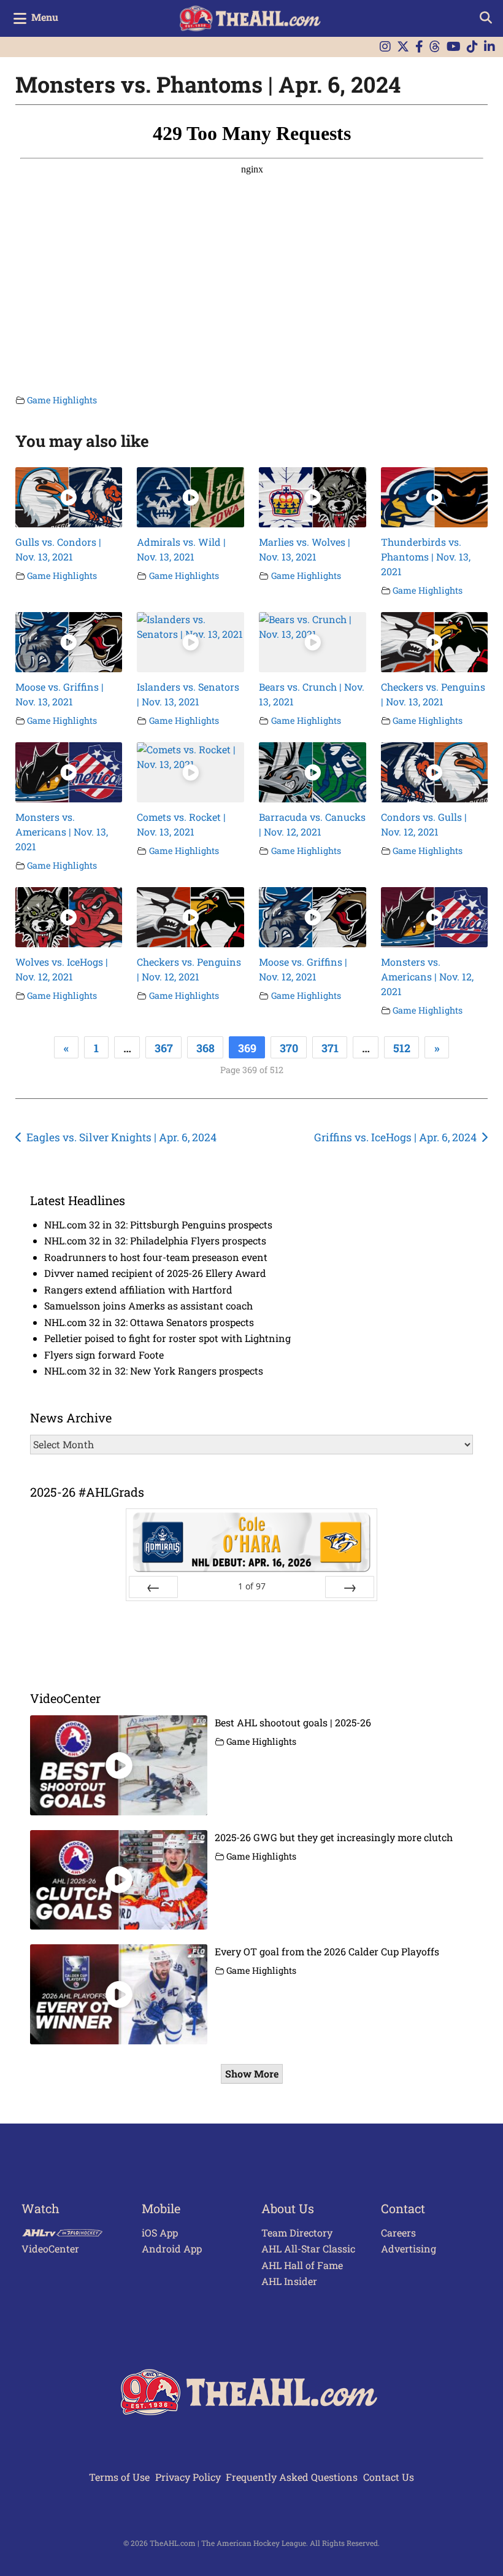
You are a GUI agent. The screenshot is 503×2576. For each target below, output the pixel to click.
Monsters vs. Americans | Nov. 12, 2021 (427, 976)
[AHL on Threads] (435, 47)
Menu (45, 17)
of (252, 1586)
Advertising (409, 2248)
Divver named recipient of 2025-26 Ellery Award (155, 1273)
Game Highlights (62, 400)
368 (205, 1048)
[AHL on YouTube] (454, 47)
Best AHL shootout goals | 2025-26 (293, 1722)
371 (330, 1048)
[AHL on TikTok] (472, 47)
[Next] (350, 1587)
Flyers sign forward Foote (104, 1355)
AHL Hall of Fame (302, 2265)
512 (402, 1048)
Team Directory (297, 2233)
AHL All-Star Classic (308, 2248)
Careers (398, 2233)
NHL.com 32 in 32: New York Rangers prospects (154, 1371)
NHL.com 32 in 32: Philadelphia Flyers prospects (155, 1240)
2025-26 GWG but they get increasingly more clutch (334, 1837)
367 (164, 1048)
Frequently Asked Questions (292, 2477)
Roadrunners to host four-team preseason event (156, 1257)
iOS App (160, 2233)
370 (289, 1048)
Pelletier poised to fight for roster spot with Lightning (167, 1338)
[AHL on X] (403, 47)
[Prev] (153, 1587)
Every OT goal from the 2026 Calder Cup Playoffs (327, 1951)
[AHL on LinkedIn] (490, 47)
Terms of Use (119, 2477)
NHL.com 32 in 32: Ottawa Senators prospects (149, 1322)
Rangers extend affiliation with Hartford (138, 1290)
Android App (172, 2248)
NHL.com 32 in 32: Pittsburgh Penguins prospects (158, 1224)
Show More (252, 2074)
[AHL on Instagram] (385, 47)
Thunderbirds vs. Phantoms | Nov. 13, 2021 (426, 557)
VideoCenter (50, 2248)
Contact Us (389, 2477)
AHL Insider (289, 2281)
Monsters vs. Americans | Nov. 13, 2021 (62, 832)
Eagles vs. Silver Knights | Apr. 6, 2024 (121, 1137)
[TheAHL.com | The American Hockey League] (252, 18)
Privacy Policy (188, 2477)
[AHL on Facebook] (419, 47)
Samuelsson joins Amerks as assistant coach (148, 1305)
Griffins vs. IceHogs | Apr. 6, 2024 (395, 1137)
